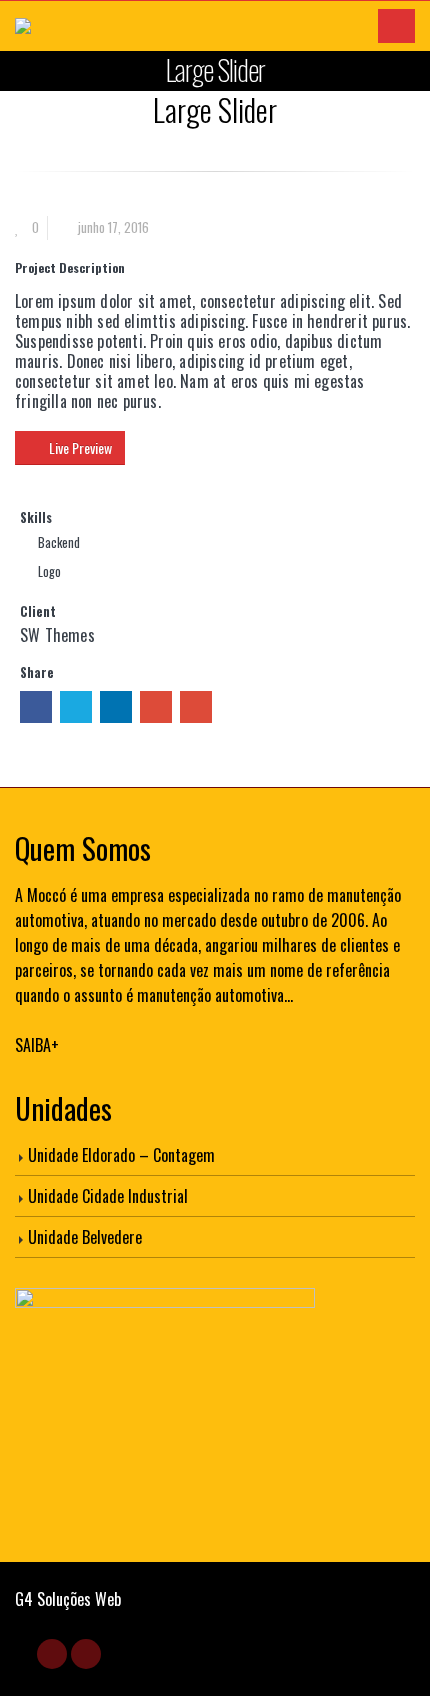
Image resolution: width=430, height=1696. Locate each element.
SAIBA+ (37, 1045)
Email (196, 707)
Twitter (76, 707)
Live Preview (80, 447)
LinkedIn (116, 707)
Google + (156, 707)
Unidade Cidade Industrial (108, 1196)
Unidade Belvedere (85, 1237)
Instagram (86, 1654)
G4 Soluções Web (68, 1599)
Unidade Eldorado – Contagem (121, 1155)
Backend (59, 542)
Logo (49, 571)
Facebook (36, 707)
